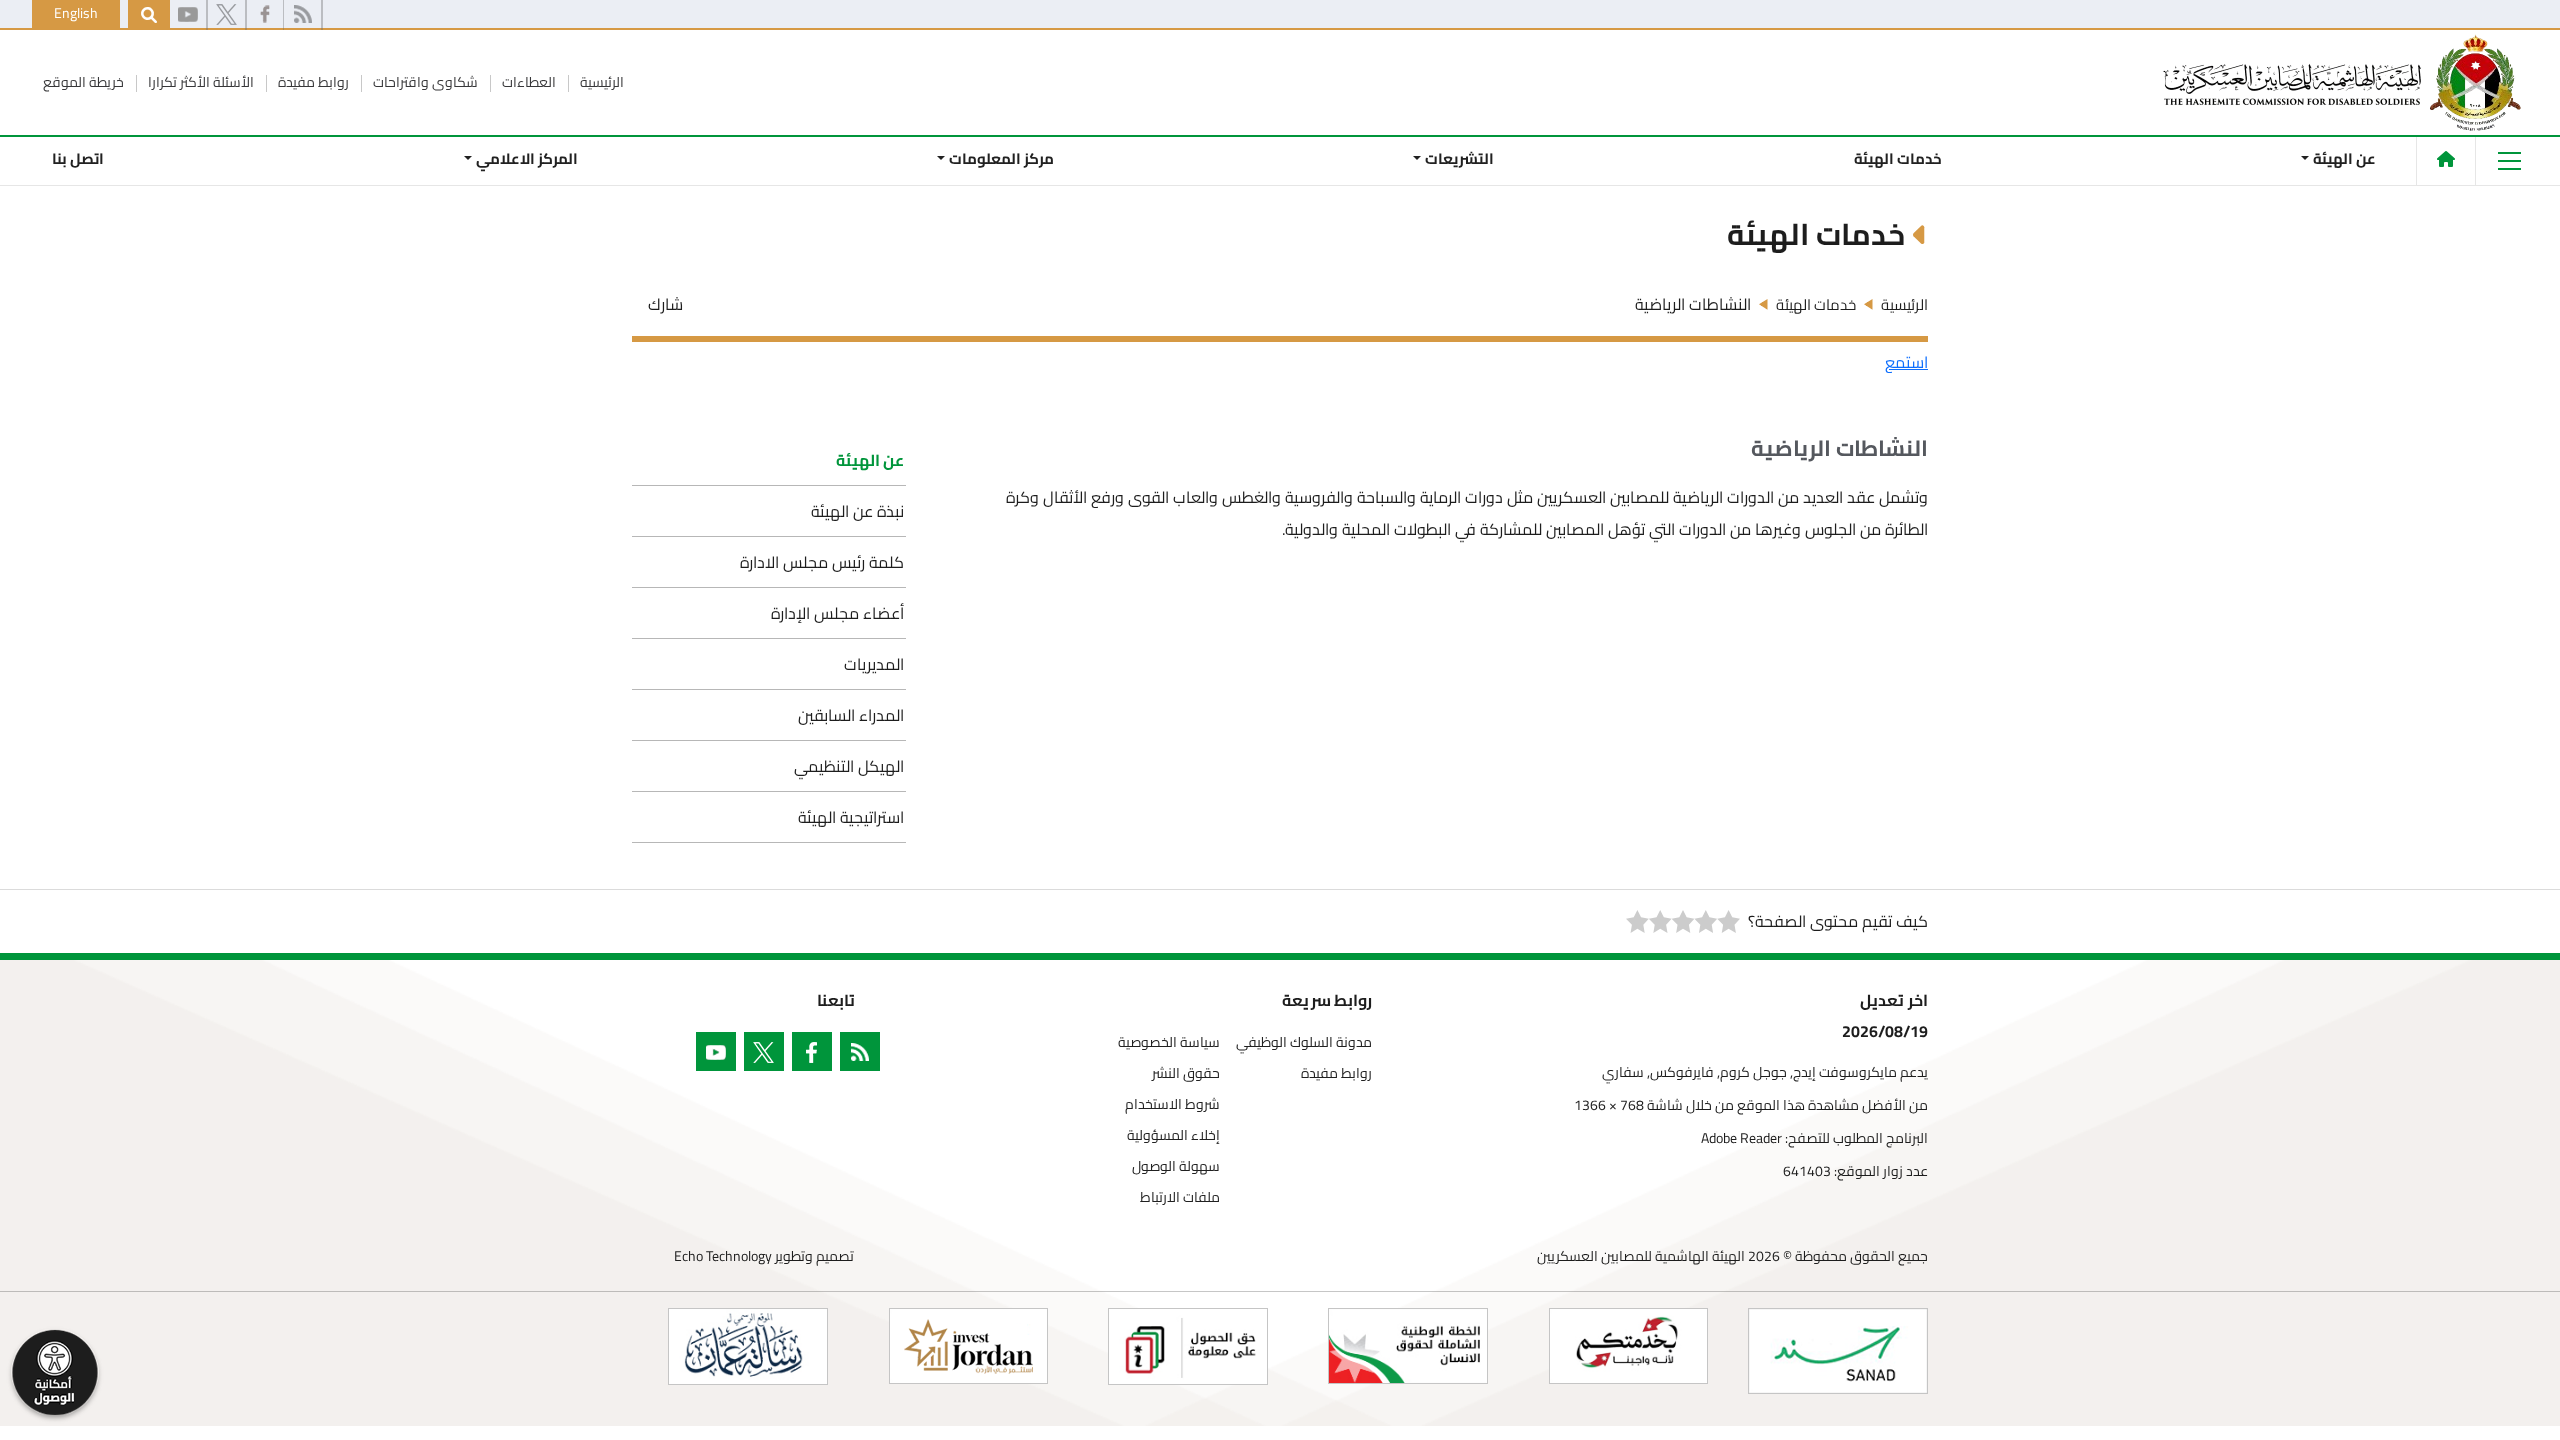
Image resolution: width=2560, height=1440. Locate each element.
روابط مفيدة (312, 82)
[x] (226, 15)
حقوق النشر (1186, 1073)
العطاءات (527, 82)
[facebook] (265, 15)
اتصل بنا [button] (78, 158)
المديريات (874, 664)
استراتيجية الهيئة (851, 817)
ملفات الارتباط (1180, 1197)
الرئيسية (600, 82)
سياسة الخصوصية (1169, 1042)
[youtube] (188, 15)
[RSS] (302, 15)
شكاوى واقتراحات (424, 82)
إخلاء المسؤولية (1173, 1135)
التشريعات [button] (1459, 158)
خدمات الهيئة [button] (1898, 158)
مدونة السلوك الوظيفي (1304, 1042)
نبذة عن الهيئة (857, 511)
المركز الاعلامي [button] (526, 158)
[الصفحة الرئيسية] (2446, 159)
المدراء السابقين (851, 715)
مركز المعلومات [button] (1001, 158)
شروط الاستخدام (1172, 1104)
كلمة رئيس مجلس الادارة (822, 562)
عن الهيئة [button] (2344, 158)
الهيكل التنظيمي (849, 766)
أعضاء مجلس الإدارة (837, 613)
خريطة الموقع (83, 82)
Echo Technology (723, 1256)
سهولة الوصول (1176, 1166)
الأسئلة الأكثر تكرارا (199, 82)
